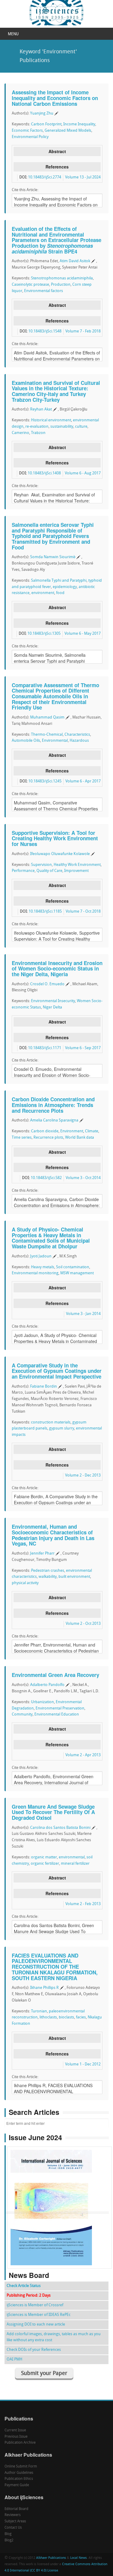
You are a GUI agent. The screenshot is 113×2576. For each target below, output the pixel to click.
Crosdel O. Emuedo (47, 984)
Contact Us (13, 2528)
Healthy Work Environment (77, 865)
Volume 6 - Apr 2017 (83, 781)
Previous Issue (16, 2437)
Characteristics (77, 735)
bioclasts (66, 2017)
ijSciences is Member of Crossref (35, 2305)
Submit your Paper (44, 2374)
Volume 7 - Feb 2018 (83, 331)
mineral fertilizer (75, 1864)
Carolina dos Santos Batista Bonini (60, 1828)
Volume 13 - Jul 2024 (83, 177)
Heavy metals (43, 1267)
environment (43, 593)
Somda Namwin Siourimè (53, 557)
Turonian (39, 2011)
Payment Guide (17, 2485)
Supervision (41, 865)
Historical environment (51, 420)
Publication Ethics (19, 2479)
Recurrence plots (48, 1138)
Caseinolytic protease (30, 285)
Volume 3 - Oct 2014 (83, 1178)
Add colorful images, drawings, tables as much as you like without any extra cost (54, 2337)
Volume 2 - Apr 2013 (83, 1755)
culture (81, 427)
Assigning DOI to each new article (36, 2324)
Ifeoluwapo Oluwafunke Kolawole (60, 854)
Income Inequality (79, 124)
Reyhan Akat (41, 409)
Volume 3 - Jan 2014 (83, 1314)
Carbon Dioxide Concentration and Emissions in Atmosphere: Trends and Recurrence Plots (53, 1105)
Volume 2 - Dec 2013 (83, 1475)
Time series (22, 1138)
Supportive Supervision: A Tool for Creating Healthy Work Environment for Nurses (55, 838)
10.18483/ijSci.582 (46, 1178)
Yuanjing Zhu (42, 113)
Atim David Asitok (75, 261)
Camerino (20, 433)
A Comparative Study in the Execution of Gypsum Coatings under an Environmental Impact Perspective (57, 1371)
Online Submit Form (21, 2467)
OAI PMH (14, 2359)
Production (61, 285)
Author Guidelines (19, 2473)
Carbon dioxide (45, 1131)
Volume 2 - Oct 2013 (83, 1624)
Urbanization (42, 1702)
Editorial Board (16, 2509)
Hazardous (79, 741)
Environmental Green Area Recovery (55, 1675)
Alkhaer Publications (51, 2558)
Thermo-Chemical (47, 735)
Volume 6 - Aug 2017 (83, 473)
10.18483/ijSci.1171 (45, 1048)
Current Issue (15, 2430)
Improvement (76, 871)
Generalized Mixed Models (68, 131)
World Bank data (80, 1138)
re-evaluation (37, 427)
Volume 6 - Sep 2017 (83, 1048)
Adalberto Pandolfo (47, 1685)
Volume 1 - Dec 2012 (83, 2064)
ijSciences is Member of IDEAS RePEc (39, 2315)
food (60, 593)
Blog (8, 2534)
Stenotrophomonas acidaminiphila (62, 278)
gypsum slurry (62, 1428)
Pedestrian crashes (48, 1571)
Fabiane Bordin (44, 1387)
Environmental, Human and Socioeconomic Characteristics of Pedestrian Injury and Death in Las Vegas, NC (53, 1535)
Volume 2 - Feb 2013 (83, 1904)
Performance (23, 871)
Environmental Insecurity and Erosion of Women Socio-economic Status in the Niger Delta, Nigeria (57, 969)
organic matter (44, 1857)
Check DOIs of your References (34, 2350)
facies (81, 2017)
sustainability (62, 427)
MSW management (77, 1273)
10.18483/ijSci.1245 (45, 781)
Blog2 (9, 2540)
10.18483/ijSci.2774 (45, 177)
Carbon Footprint (46, 124)
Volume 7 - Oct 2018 (83, 912)
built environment (74, 1577)
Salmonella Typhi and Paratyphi (59, 581)
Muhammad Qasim (47, 717)
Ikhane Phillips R (44, 1988)
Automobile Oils (26, 741)
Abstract (57, 151)
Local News (78, 2558)
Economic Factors (27, 131)
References (57, 167)
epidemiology (65, 587)
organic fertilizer (45, 1864)
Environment (72, 1131)
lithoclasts (48, 2017)
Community (22, 1714)
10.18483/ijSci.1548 (45, 331)
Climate (92, 1131)
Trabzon (38, 433)
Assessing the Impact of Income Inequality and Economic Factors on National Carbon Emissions (55, 98)
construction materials (51, 1422)
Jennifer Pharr (42, 1554)
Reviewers (13, 2515)
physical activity (25, 1583)
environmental (72, 1857)
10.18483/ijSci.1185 (45, 912)
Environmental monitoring (35, 1273)
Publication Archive (20, 2443)
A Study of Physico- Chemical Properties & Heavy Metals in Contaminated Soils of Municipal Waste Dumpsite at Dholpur (51, 1238)
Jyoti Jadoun (41, 1256)
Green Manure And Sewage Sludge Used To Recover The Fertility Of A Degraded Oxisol (53, 1812)
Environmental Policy (30, 137)
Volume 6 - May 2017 (83, 634)
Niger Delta (52, 1007)
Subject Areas (15, 2521)
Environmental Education (57, 1714)
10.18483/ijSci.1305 (44, 634)
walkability (48, 1577)
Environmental (55, 741)
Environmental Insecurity (53, 1001)
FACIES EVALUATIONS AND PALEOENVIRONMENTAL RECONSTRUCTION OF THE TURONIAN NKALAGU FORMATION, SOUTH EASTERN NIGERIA (55, 1967)
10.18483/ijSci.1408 (44, 473)
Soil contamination (73, 1267)
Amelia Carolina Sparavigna (54, 1120)
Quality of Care (49, 871)
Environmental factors (44, 291)
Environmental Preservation (60, 1708)
